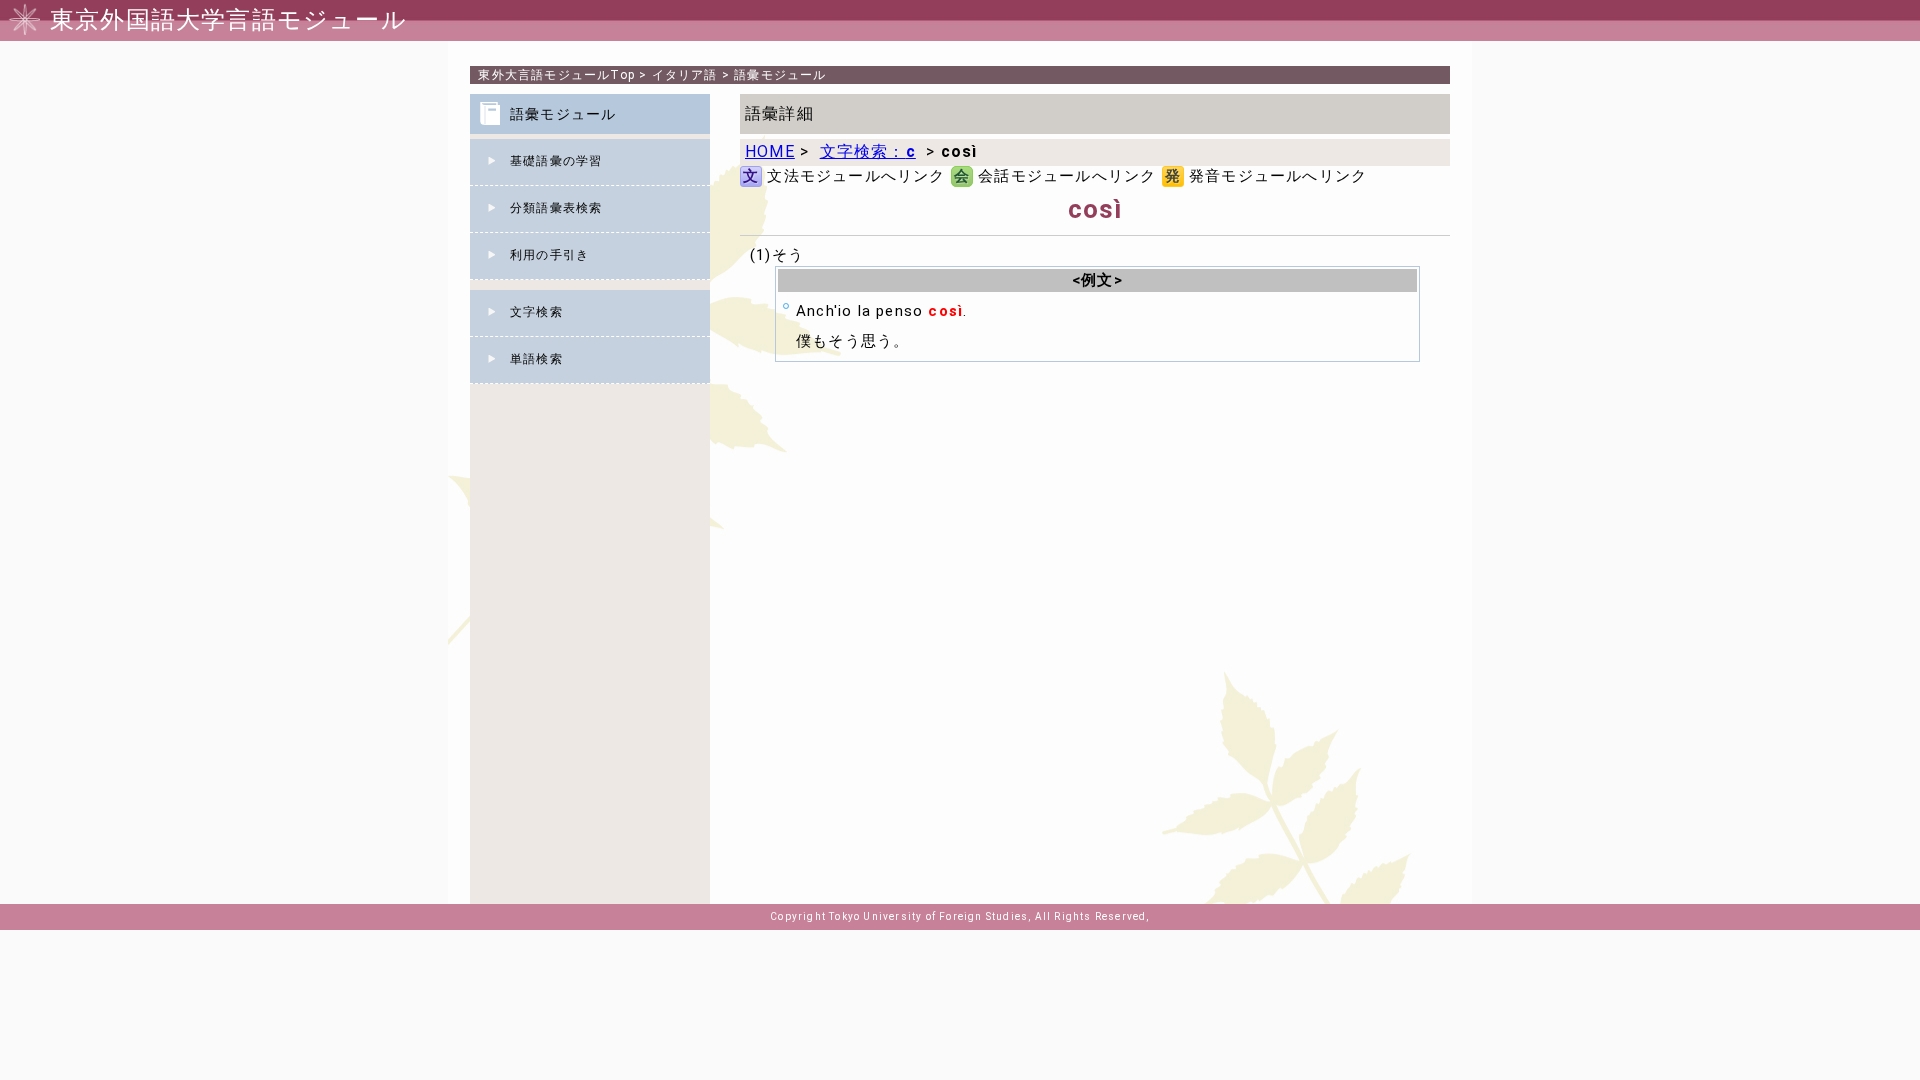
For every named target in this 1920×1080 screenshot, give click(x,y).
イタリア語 (685, 75)
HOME (770, 151)
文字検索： (868, 151)
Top (556, 75)
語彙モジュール (780, 75)
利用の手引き (549, 255)
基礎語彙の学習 (556, 161)
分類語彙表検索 (556, 208)
